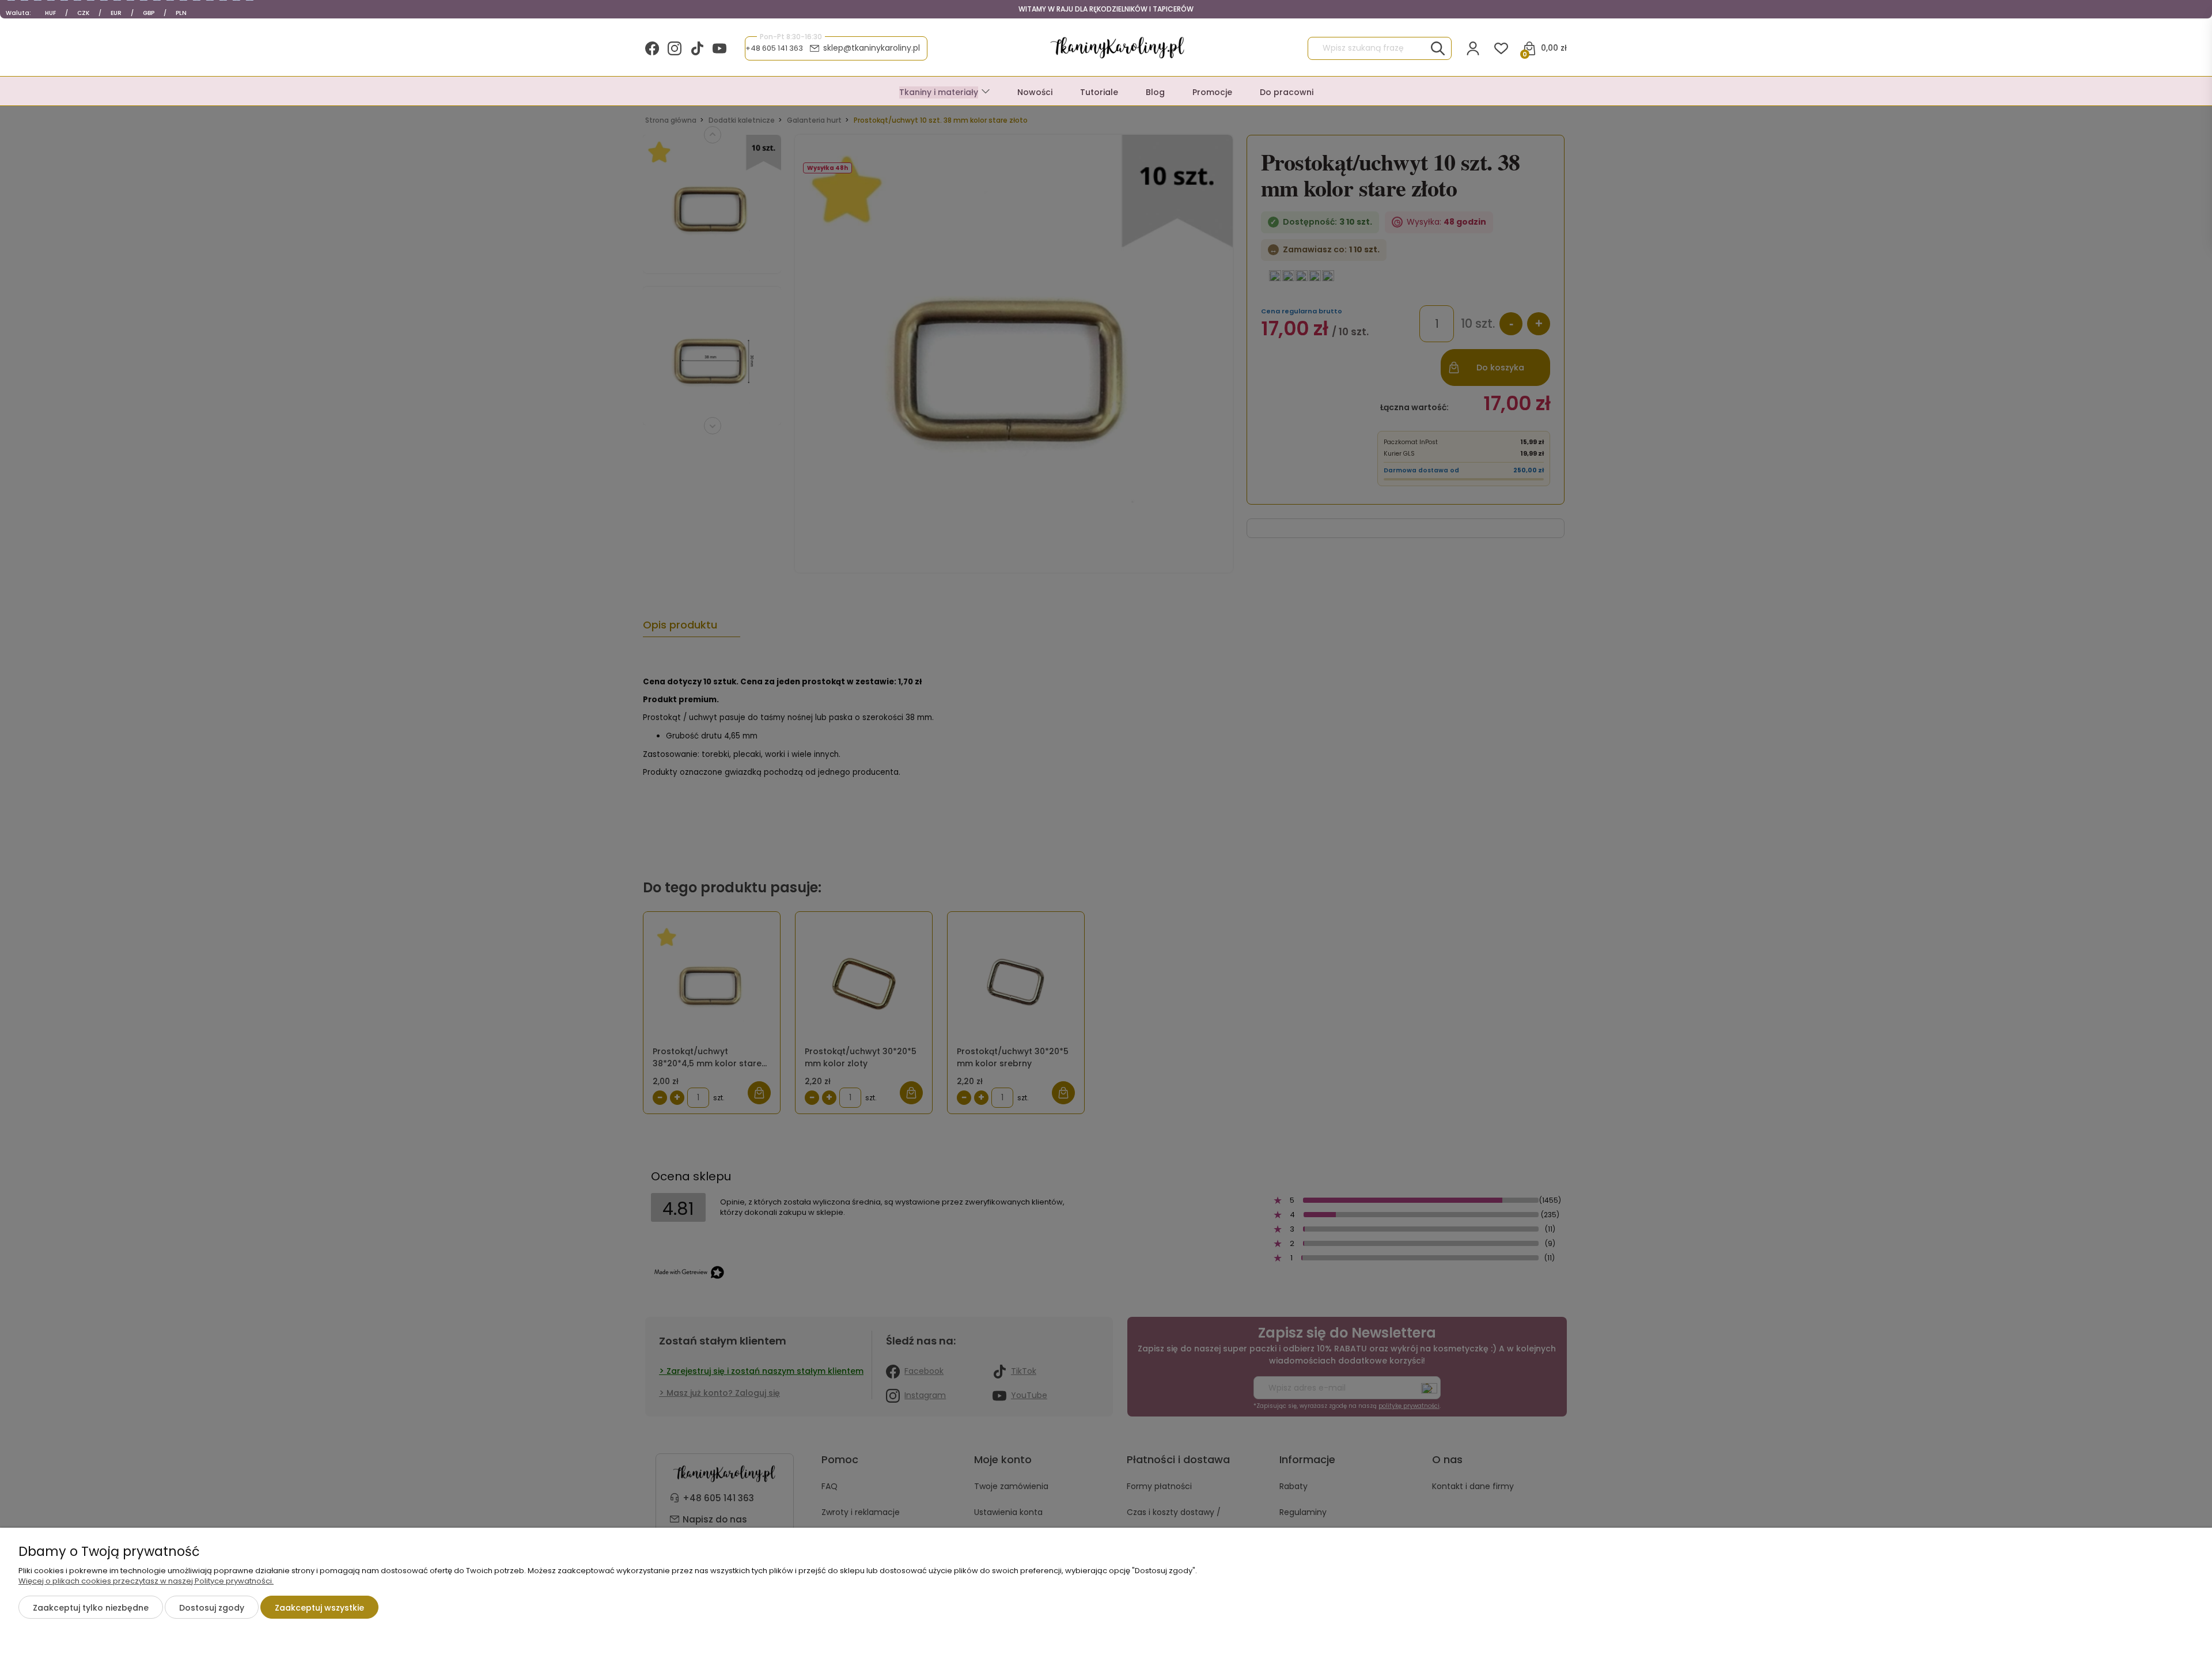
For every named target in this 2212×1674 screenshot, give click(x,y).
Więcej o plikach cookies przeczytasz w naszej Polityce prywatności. (146, 1581)
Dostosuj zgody (212, 1608)
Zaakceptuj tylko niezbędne (91, 1608)
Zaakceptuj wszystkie (319, 1608)
